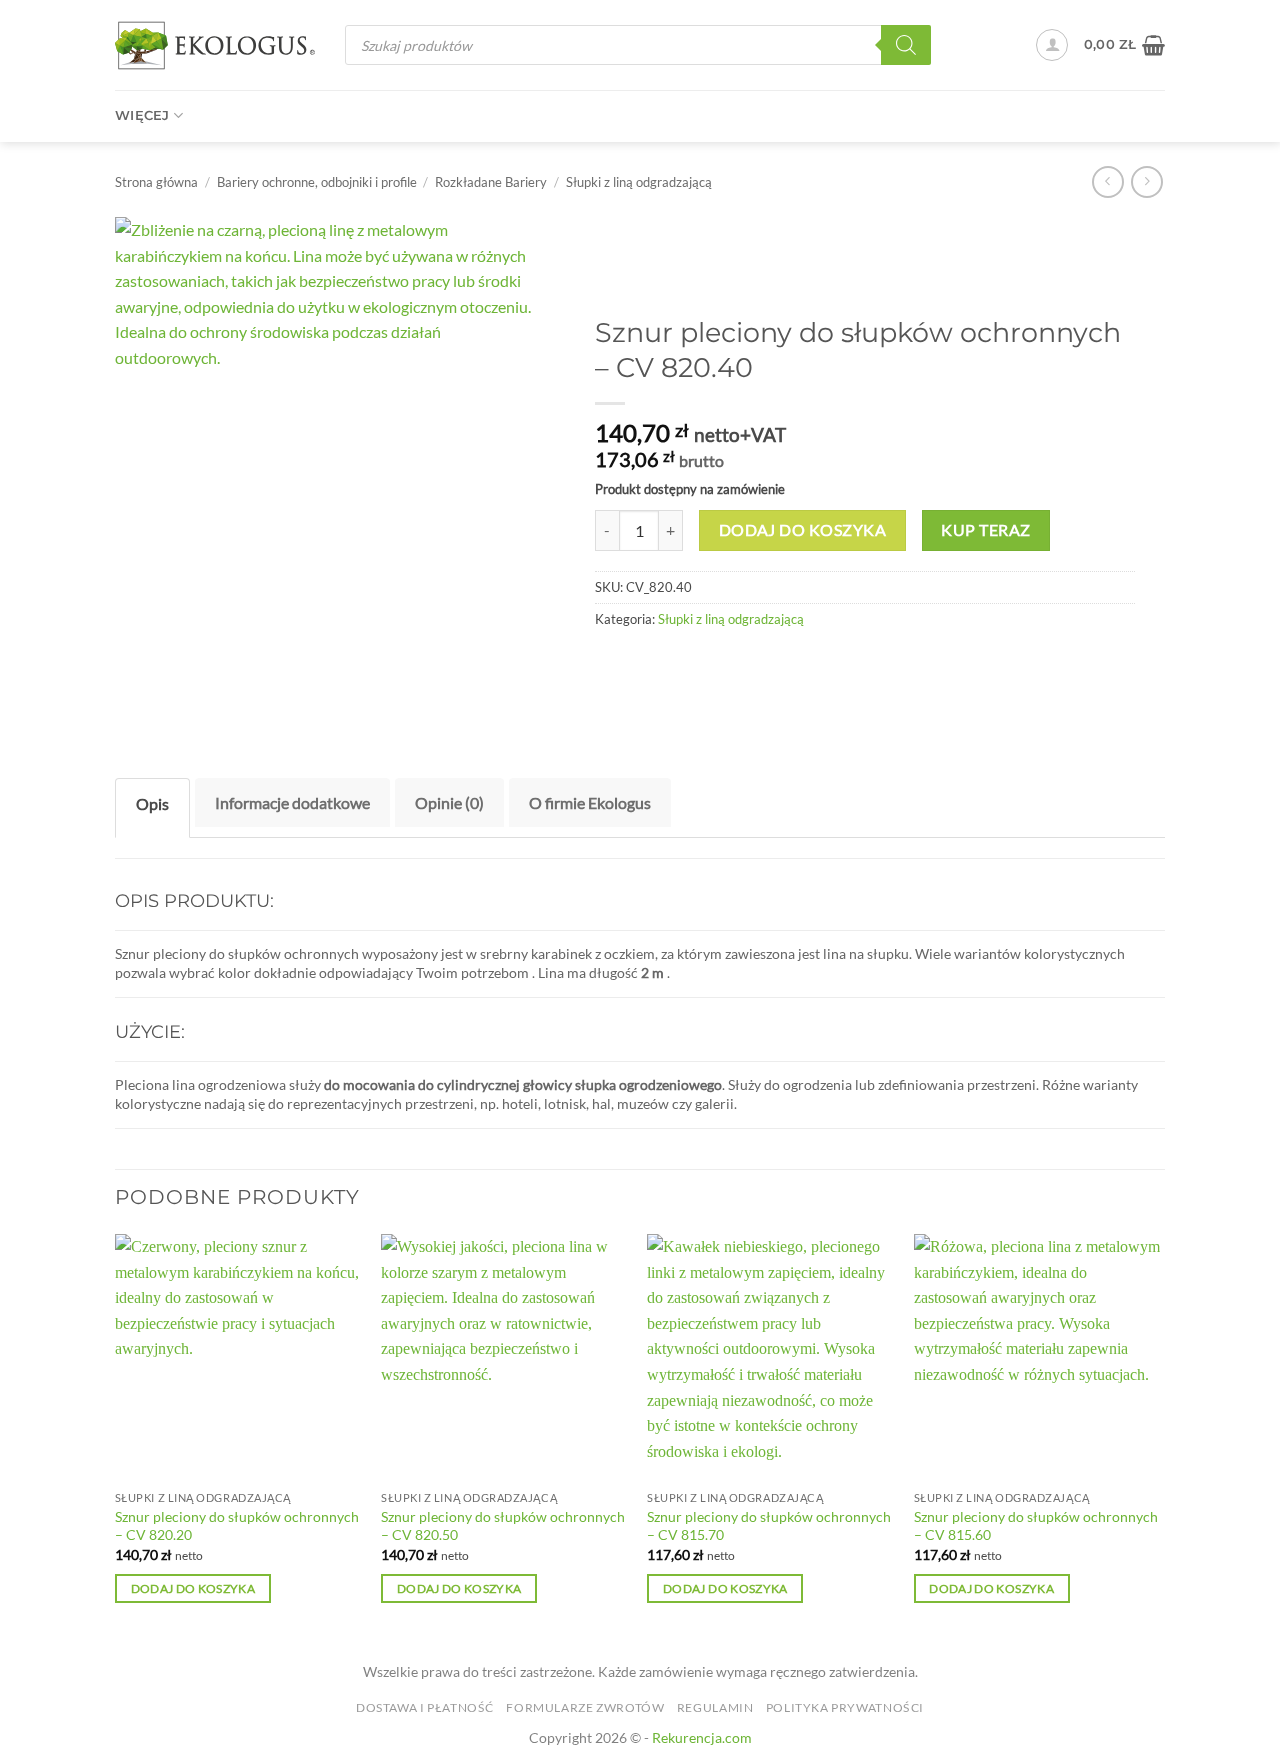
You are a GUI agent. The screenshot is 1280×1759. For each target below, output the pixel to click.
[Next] (1159, 1436)
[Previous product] (1146, 181)
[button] (1052, 45)
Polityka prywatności (845, 1707)
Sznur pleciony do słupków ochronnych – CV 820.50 (503, 1526)
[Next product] (1107, 181)
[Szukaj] (906, 45)
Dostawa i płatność (425, 1707)
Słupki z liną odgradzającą (639, 182)
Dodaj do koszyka (802, 530)
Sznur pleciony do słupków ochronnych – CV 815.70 (769, 1526)
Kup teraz (985, 530)
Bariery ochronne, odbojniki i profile (317, 182)
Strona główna (156, 182)
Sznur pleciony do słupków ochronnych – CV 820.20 (237, 1526)
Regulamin (715, 1707)
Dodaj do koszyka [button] (193, 1588)
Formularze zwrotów (585, 1707)
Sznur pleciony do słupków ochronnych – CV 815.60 (1036, 1526)
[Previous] (116, 1436)
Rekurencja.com (702, 1737)
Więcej (142, 115)
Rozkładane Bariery (491, 182)
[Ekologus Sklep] (215, 45)
